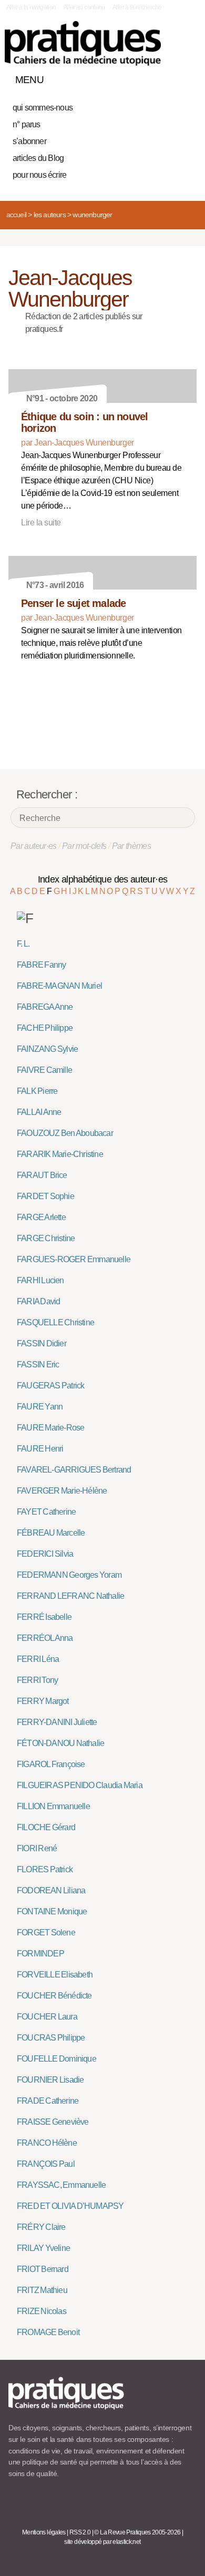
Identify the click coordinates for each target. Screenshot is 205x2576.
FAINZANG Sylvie (47, 1049)
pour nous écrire (39, 175)
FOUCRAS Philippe (51, 2038)
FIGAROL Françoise (51, 1764)
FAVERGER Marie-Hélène (62, 1491)
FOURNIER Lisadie (50, 2080)
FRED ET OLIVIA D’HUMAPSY (70, 2206)
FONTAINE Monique (52, 1911)
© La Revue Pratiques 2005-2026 (137, 2532)
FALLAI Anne (39, 1112)
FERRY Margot (43, 1701)
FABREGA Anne (45, 1007)
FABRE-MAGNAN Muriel (59, 986)
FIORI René (37, 1848)
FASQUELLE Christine (55, 1322)
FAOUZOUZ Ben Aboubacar (65, 1133)
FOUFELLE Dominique (57, 2059)
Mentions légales (44, 2532)
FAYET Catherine (46, 1512)
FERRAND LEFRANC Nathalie (70, 1596)
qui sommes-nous (43, 108)
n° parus (27, 124)
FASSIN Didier (42, 1343)
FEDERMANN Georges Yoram (69, 1575)
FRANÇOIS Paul (46, 2164)
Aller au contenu (84, 7)
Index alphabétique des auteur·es (103, 879)
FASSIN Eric (38, 1365)
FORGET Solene (46, 1933)
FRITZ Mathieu (42, 2290)
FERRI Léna (38, 1659)
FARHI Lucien (40, 1280)
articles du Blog (38, 158)
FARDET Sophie (45, 1196)
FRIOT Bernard (43, 2269)
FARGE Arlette (41, 1217)
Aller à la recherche (137, 7)
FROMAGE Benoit (48, 2332)
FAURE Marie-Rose (50, 1428)
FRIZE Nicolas (42, 2311)
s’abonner (29, 141)
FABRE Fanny (41, 965)
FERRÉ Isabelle (44, 1617)
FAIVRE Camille (44, 1070)
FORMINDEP (40, 1954)
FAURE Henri (40, 1449)
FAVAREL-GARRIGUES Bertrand (74, 1470)
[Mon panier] (149, 77)
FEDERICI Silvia (45, 1554)
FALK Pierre (37, 1091)
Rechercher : (47, 794)
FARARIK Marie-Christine (60, 1154)
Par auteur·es (34, 846)
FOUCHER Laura (47, 2017)
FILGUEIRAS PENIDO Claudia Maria (80, 1785)
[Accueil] (83, 43)
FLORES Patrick (45, 1869)
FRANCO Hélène (47, 2143)
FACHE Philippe (45, 1028)
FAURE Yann (40, 1407)
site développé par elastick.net (102, 2542)
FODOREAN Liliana (51, 1890)
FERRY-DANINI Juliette (57, 1722)
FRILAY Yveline (43, 2248)
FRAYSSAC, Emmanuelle (61, 2185)
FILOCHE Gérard (46, 1827)
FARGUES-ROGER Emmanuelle (74, 1259)
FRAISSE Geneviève (53, 2122)
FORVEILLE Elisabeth (55, 1975)
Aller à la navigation (31, 7)
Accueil (16, 215)
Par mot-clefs (84, 846)
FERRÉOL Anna (45, 1638)
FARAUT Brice (42, 1175)
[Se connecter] (186, 77)
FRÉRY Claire (41, 2227)
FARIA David (38, 1301)
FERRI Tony (37, 1680)
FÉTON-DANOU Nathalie (60, 1743)
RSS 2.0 (80, 2532)
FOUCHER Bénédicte (54, 1996)
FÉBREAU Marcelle (51, 1533)
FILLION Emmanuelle (53, 1806)
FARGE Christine (46, 1238)
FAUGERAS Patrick (50, 1386)
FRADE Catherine (48, 2101)
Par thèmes (132, 846)
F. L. (23, 944)
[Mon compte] (167, 77)
